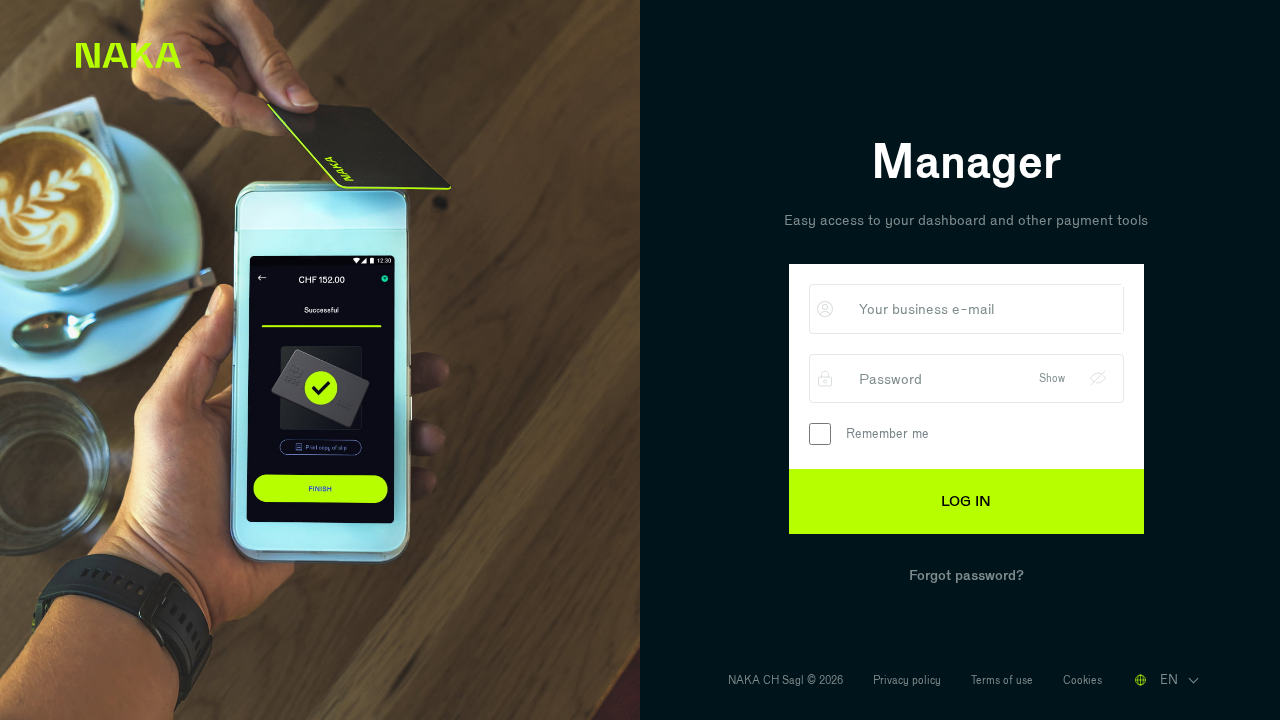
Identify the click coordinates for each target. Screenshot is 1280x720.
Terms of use (1002, 680)
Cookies (1082, 680)
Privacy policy (907, 680)
